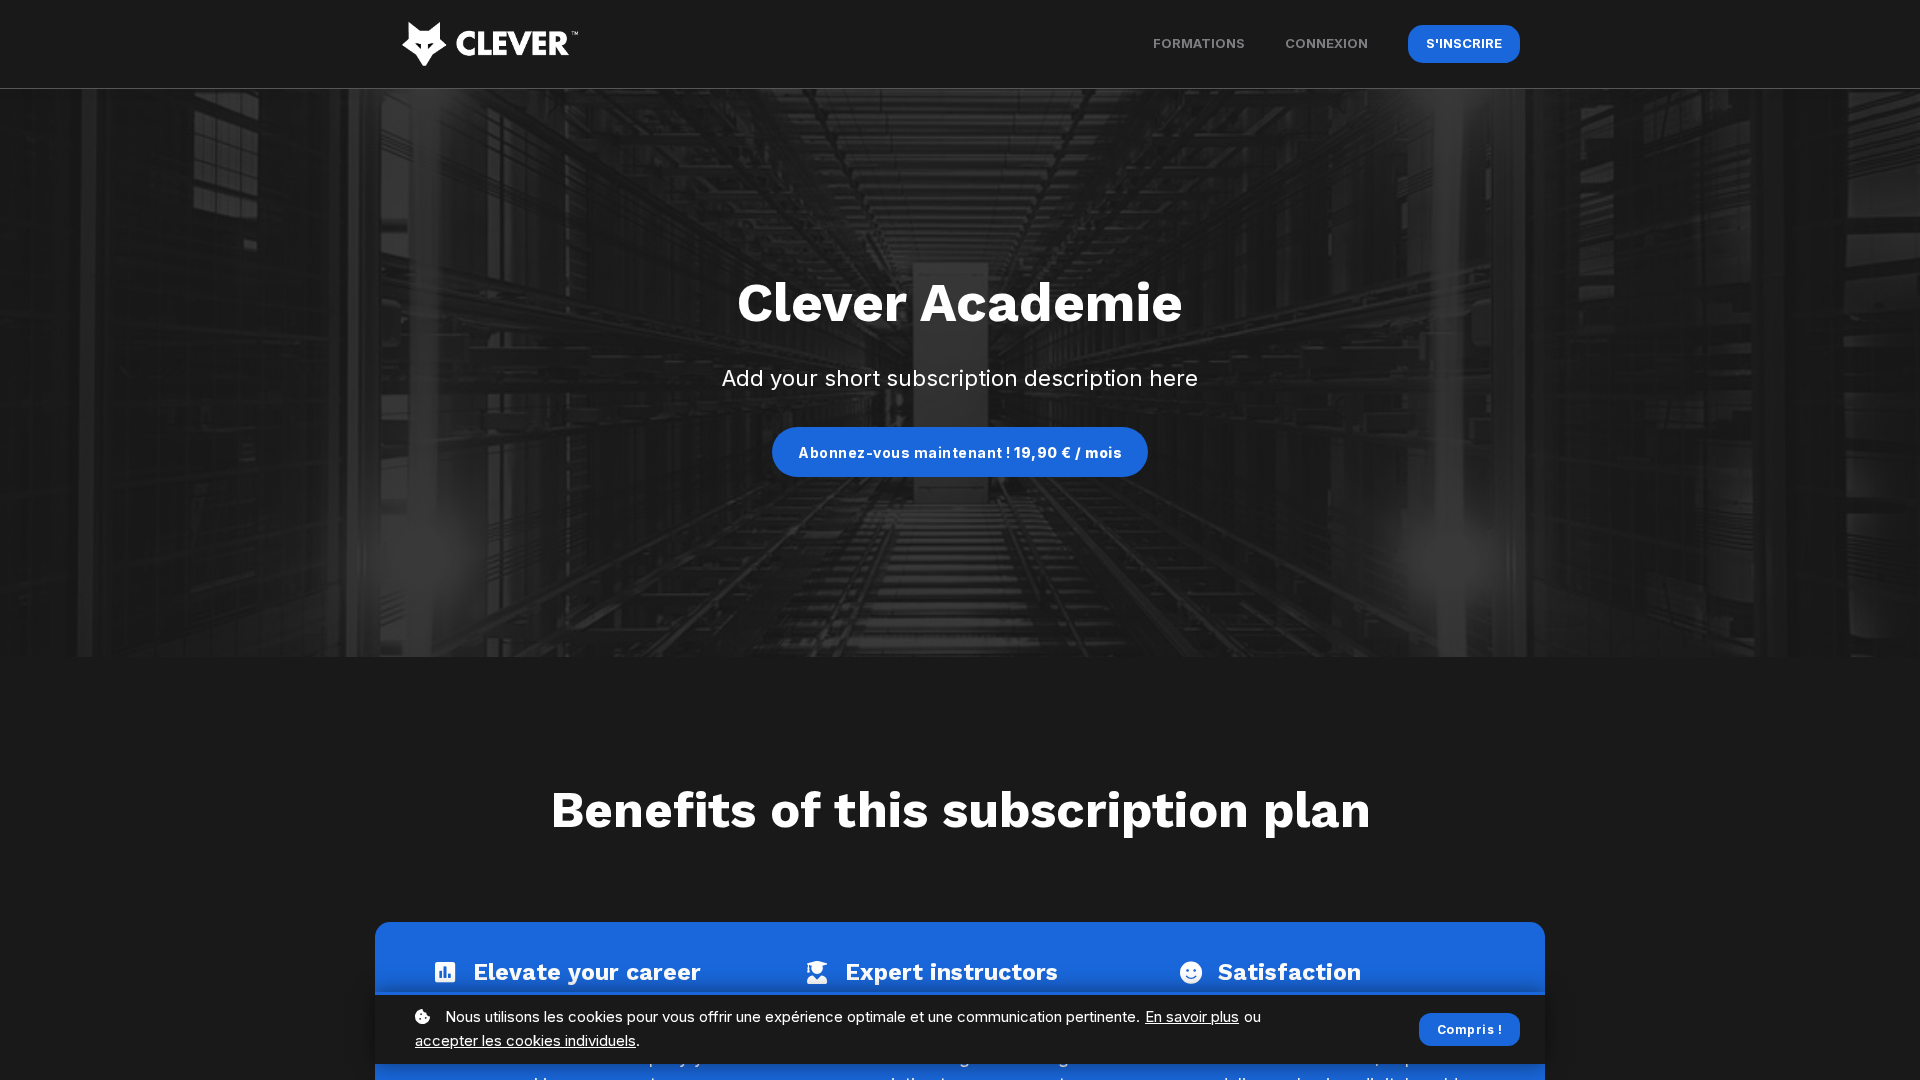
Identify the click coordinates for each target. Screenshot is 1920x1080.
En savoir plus (1192, 1016)
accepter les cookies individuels (525, 1040)
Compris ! (1470, 1029)
